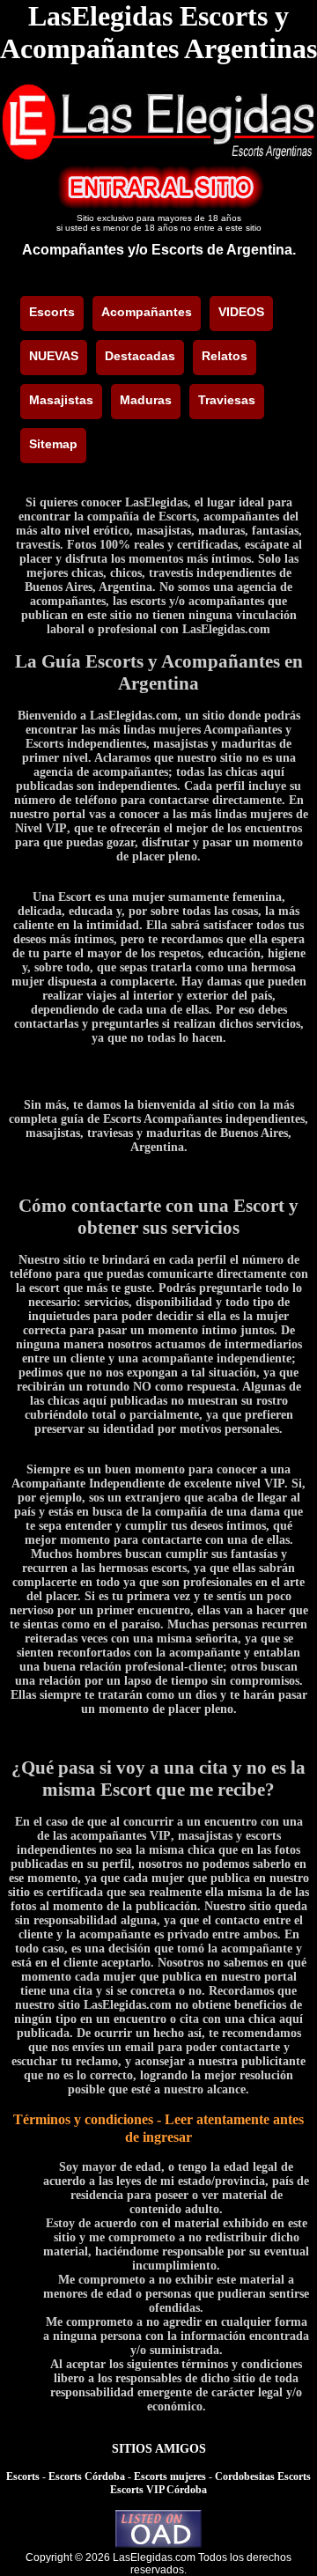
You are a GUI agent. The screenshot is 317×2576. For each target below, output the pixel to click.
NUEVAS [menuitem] (54, 356)
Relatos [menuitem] (225, 356)
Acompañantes (73, 250)
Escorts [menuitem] (52, 312)
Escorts (23, 2476)
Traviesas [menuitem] (227, 400)
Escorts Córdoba (87, 2476)
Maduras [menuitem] (146, 400)
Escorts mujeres (170, 2476)
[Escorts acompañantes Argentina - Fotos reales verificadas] (158, 157)
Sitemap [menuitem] (53, 444)
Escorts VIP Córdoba (158, 2490)
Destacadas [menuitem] (140, 356)
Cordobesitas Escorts (263, 2476)
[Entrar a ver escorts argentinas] (158, 205)
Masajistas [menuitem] (61, 400)
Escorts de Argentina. (224, 250)
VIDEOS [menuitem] (241, 312)
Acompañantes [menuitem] (147, 312)
